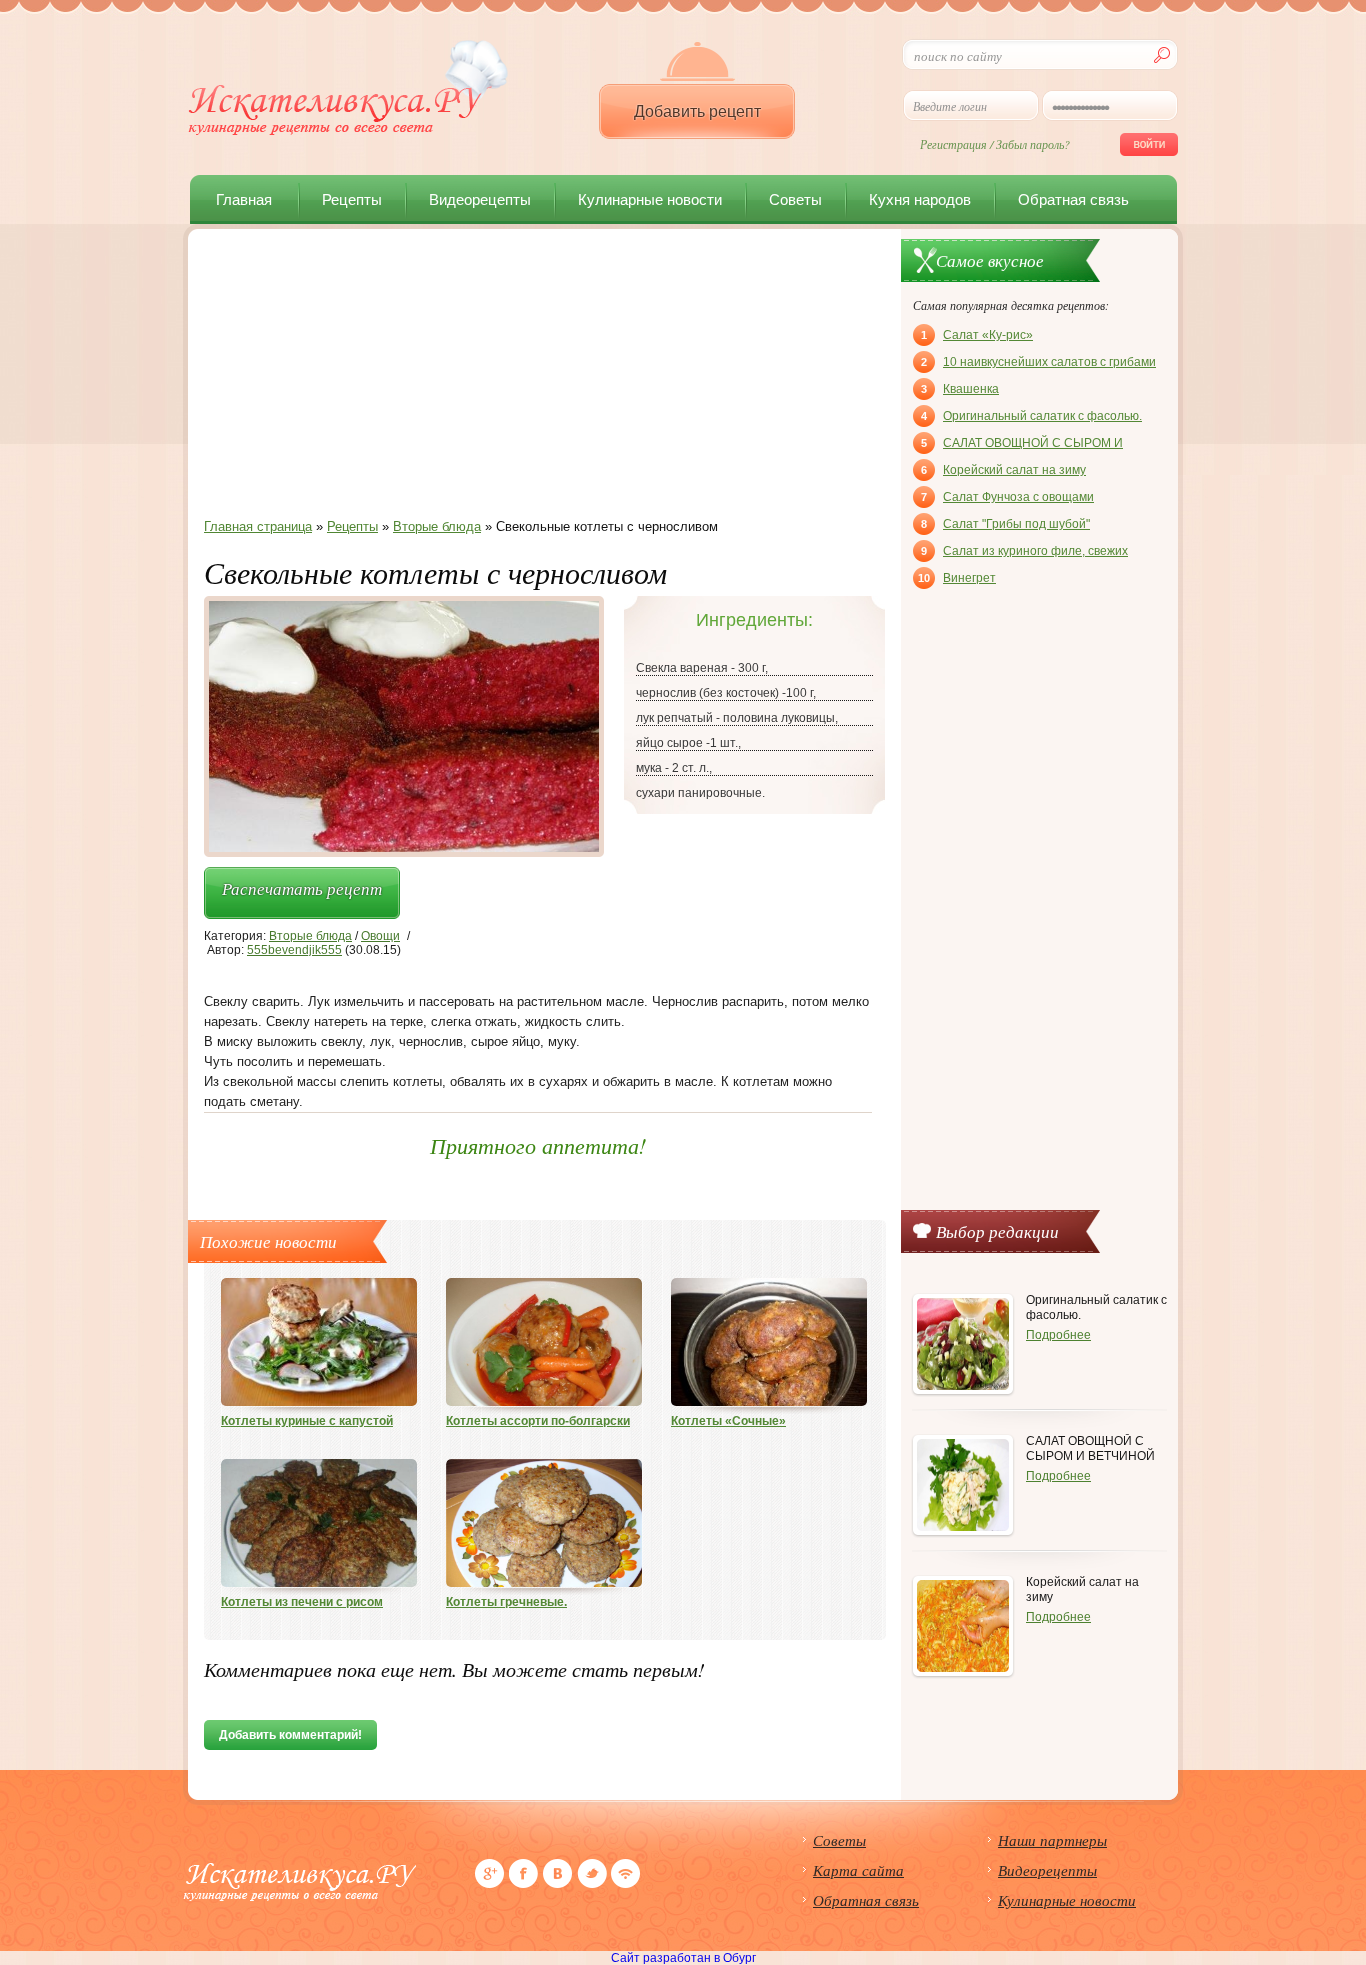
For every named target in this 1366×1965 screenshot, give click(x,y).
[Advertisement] (538, 379)
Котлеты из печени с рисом (302, 1602)
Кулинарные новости (650, 199)
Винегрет (957, 578)
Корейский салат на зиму (1003, 470)
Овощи (380, 936)
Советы (795, 199)
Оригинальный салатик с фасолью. (1031, 416)
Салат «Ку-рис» (977, 335)
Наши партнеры (1052, 1840)
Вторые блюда (310, 936)
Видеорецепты (480, 199)
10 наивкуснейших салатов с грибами (1038, 362)
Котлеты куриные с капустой (307, 1421)
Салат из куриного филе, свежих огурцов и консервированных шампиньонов (1024, 553)
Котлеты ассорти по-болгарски (538, 1421)
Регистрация (953, 144)
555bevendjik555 (294, 950)
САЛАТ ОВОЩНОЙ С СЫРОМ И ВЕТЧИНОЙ (1022, 445)
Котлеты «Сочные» (728, 1421)
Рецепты (352, 199)
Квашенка (960, 389)
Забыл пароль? (1033, 144)
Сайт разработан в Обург (683, 1958)
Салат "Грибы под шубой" (1005, 524)
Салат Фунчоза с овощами (1007, 497)
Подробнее (1058, 1335)
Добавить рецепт (697, 111)
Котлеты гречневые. (506, 1602)
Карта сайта (858, 1870)
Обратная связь (1073, 199)
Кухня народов (920, 199)
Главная (244, 199)
